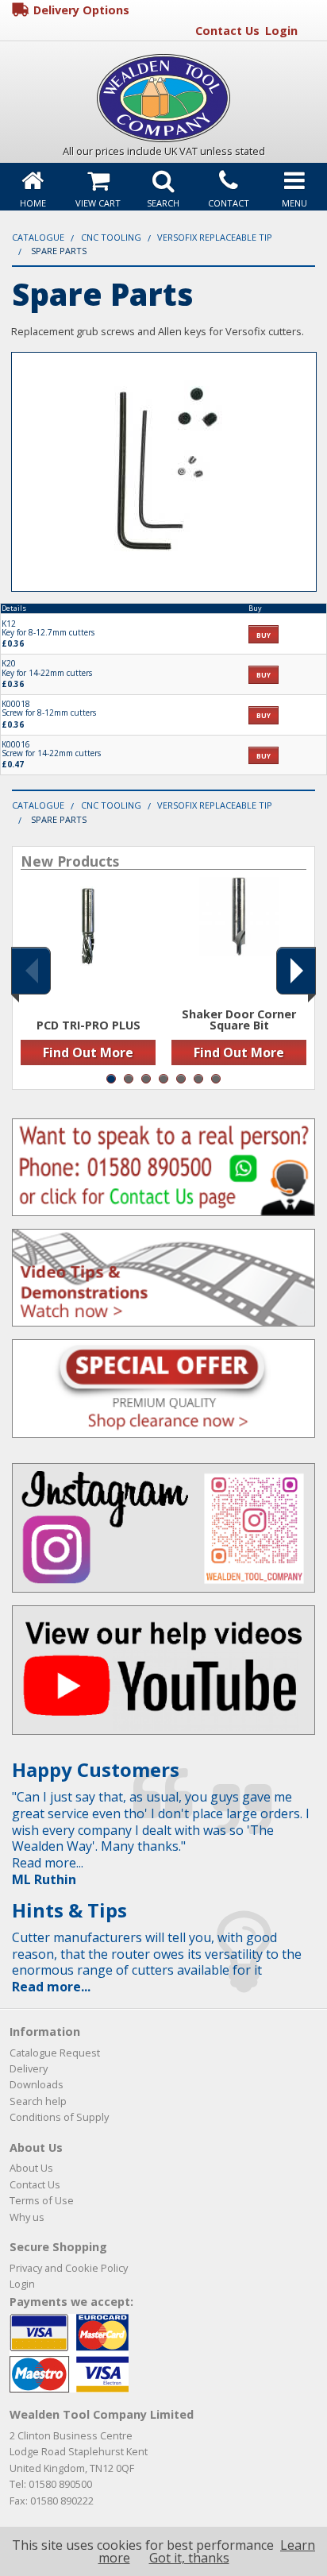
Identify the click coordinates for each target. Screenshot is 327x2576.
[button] (31, 971)
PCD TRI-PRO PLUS (88, 1025)
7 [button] (216, 1079)
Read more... (51, 1987)
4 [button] (163, 1079)
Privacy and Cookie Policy (69, 2268)
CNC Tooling (111, 237)
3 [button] (146, 1079)
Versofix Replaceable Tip (215, 237)
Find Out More (88, 1052)
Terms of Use (42, 2200)
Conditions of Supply (59, 2117)
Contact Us (227, 31)
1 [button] (111, 1079)
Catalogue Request (55, 2053)
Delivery (29, 2068)
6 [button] (198, 1079)
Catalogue (38, 237)
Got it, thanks (189, 2558)
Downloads (37, 2084)
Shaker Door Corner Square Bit (239, 1020)
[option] (88, 975)
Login (281, 31)
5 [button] (181, 1079)
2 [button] (129, 1079)
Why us (27, 2217)
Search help (38, 2101)
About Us (31, 2168)
